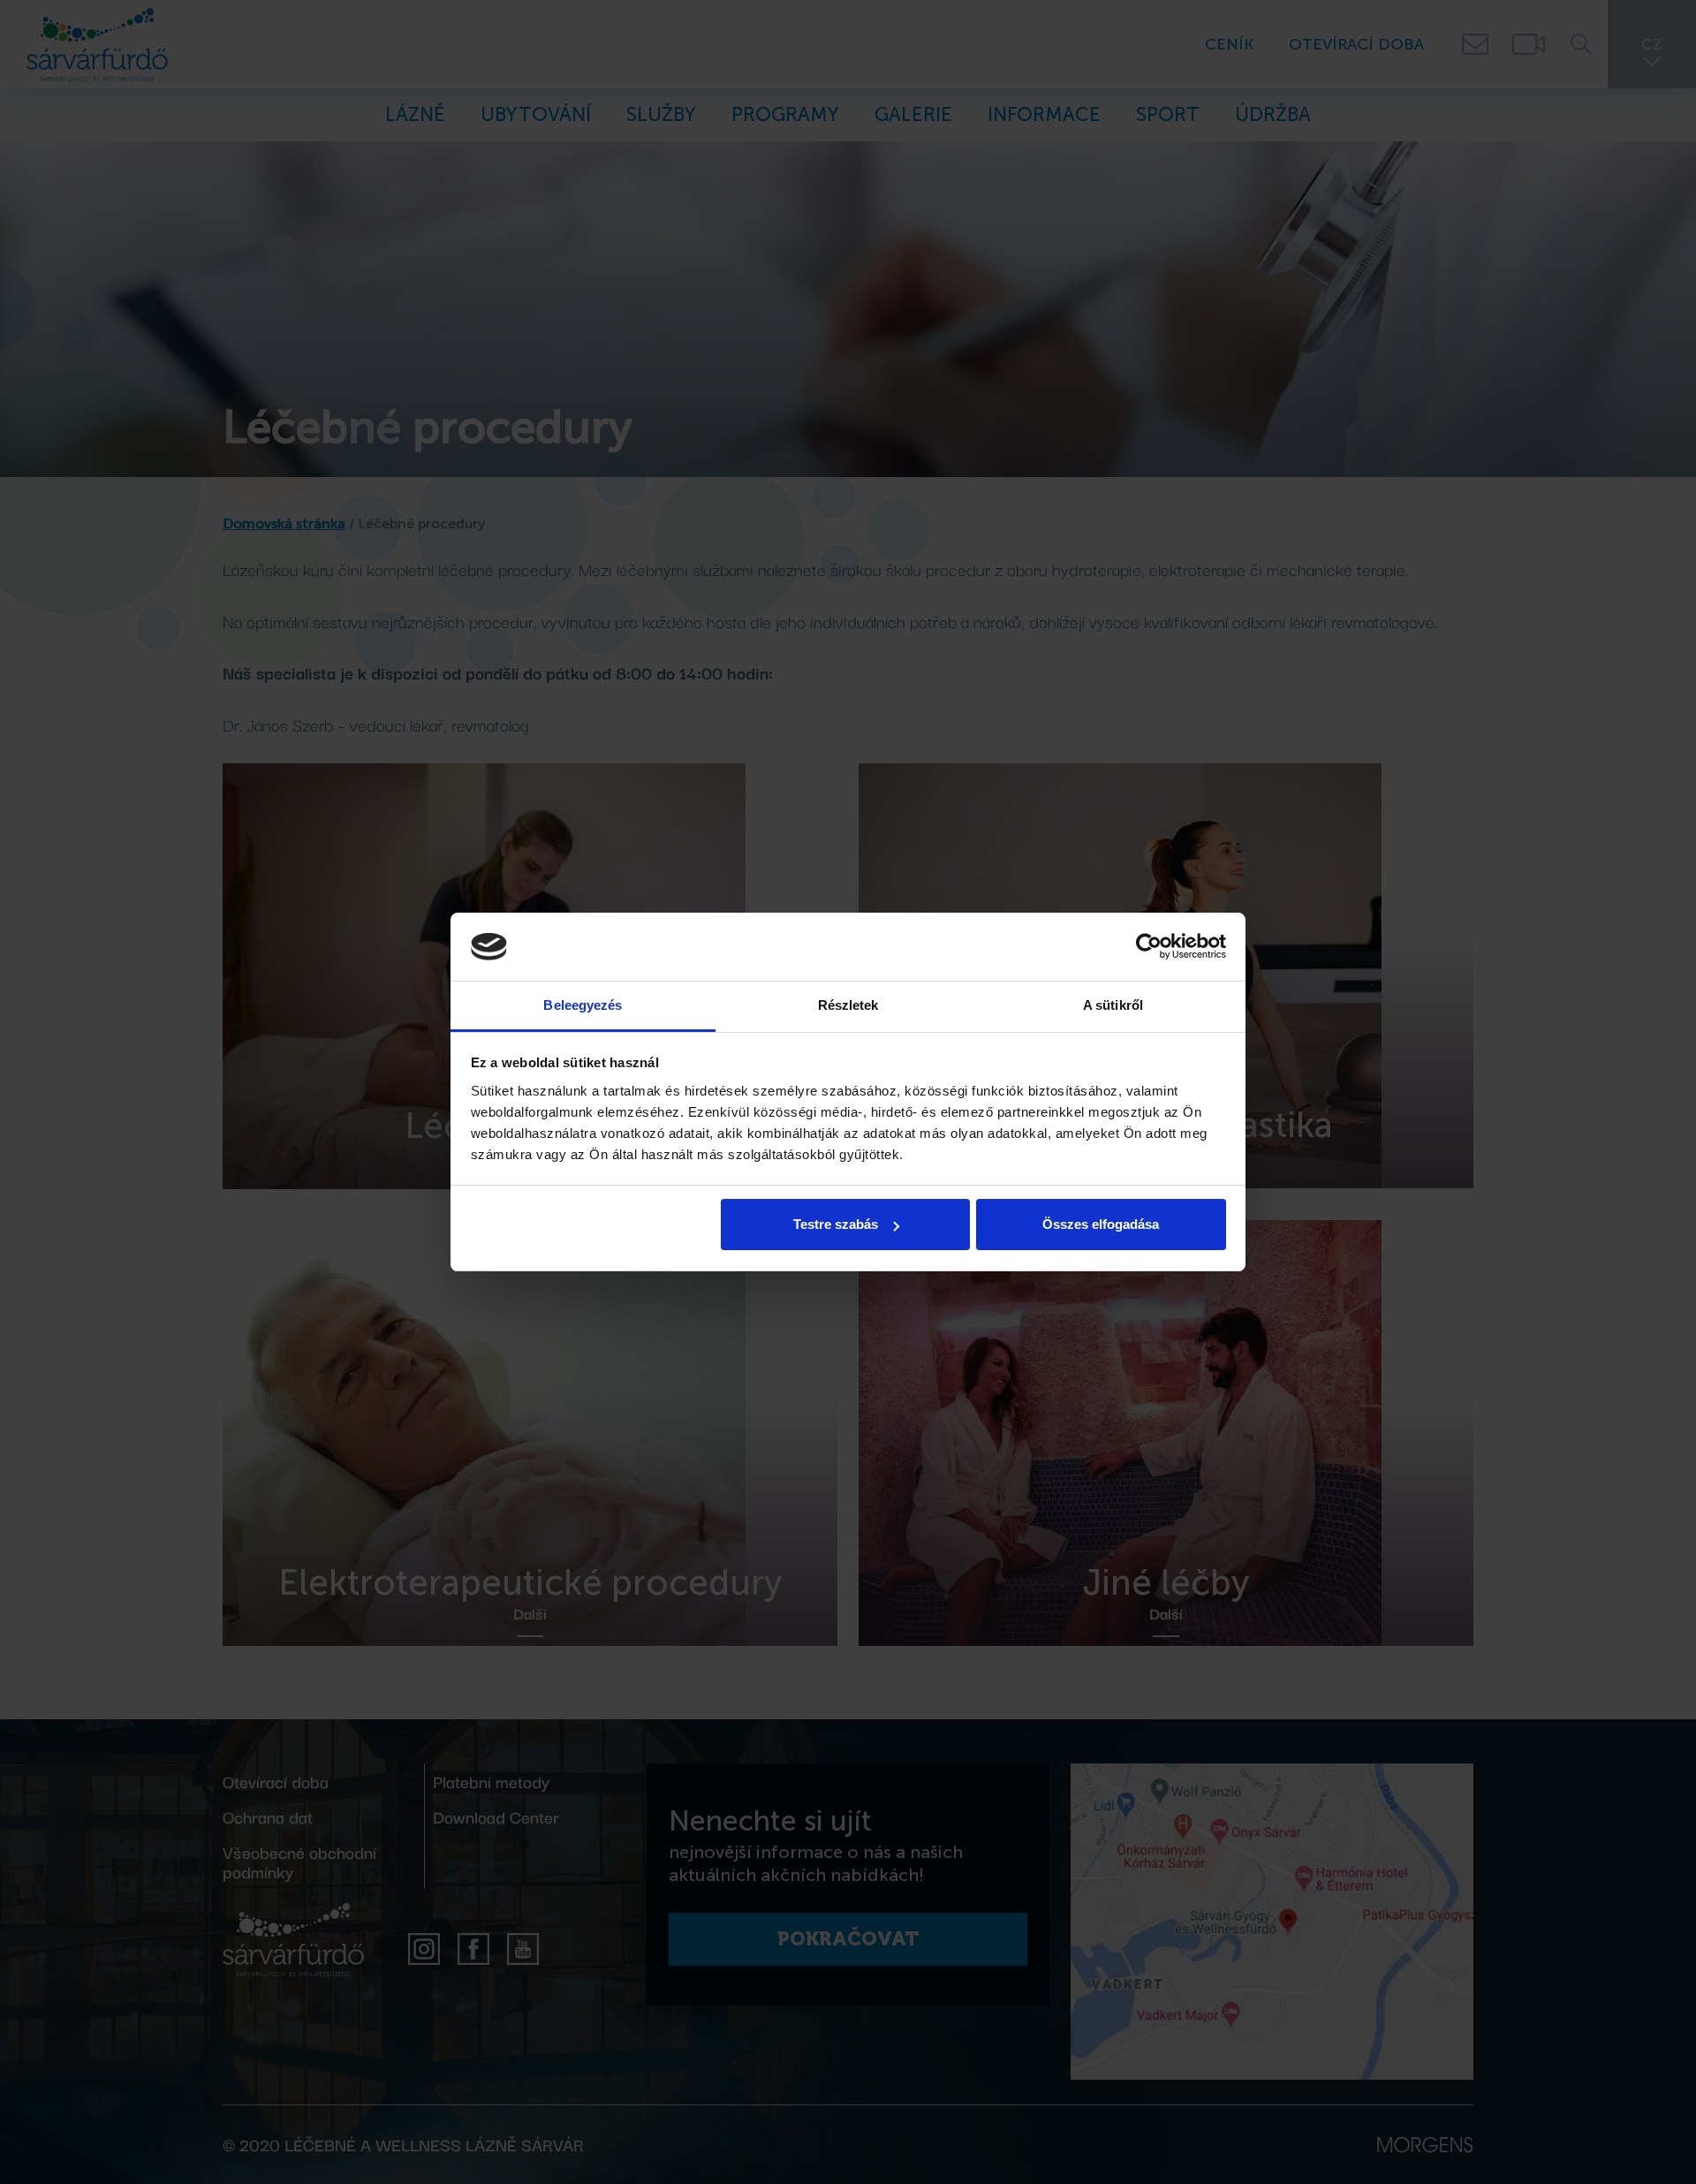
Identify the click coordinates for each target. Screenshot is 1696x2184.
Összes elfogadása (1101, 1224)
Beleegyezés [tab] (583, 1005)
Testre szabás (836, 1224)
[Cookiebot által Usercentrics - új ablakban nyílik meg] (1149, 947)
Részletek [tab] (848, 1005)
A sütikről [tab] (1113, 1005)
